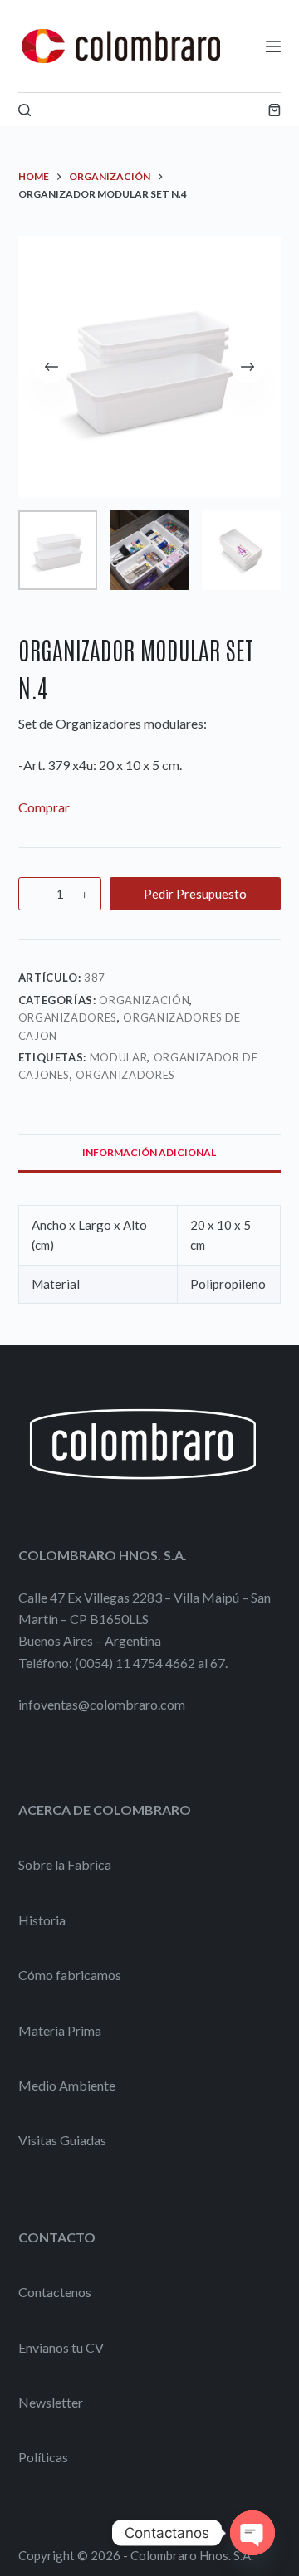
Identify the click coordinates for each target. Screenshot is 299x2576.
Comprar (44, 807)
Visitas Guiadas (62, 2140)
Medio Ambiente (67, 2085)
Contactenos (55, 2292)
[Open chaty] (252, 2533)
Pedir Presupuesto (195, 894)
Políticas (43, 2457)
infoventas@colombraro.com (102, 1704)
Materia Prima (60, 2030)
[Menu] (273, 46)
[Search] (25, 110)
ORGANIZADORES (68, 1017)
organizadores (125, 1075)
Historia (42, 1920)
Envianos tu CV (61, 2347)
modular (119, 1057)
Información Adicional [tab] (149, 1152)
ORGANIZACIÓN (144, 1000)
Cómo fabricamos (70, 1975)
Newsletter (51, 2402)
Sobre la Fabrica (65, 1864)
